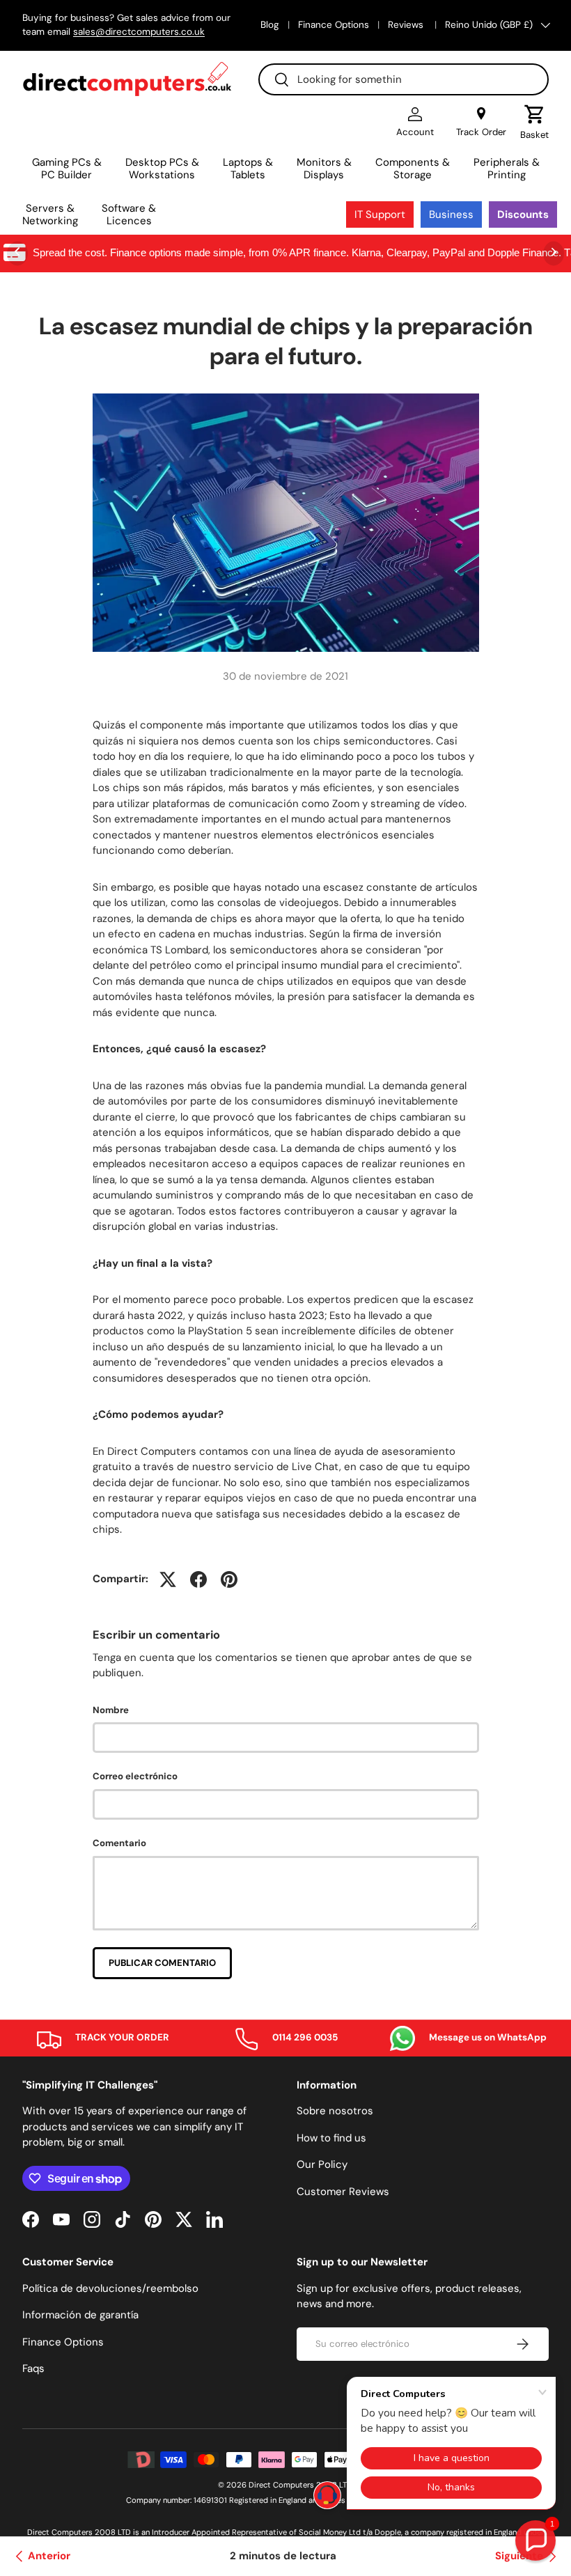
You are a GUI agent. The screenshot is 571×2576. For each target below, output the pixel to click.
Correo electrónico (135, 1776)
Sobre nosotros (335, 2111)
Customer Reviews (343, 2192)
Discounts (523, 214)
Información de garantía (80, 2315)
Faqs (33, 2368)
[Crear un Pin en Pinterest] (229, 1579)
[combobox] (404, 79)
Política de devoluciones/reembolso (110, 2288)
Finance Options (334, 25)
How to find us (331, 2138)
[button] (534, 123)
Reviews (407, 25)
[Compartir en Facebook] (198, 1579)
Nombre (111, 1710)
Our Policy (322, 2164)
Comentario (119, 1843)
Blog (270, 25)
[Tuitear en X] (168, 1579)
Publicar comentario (162, 1963)
